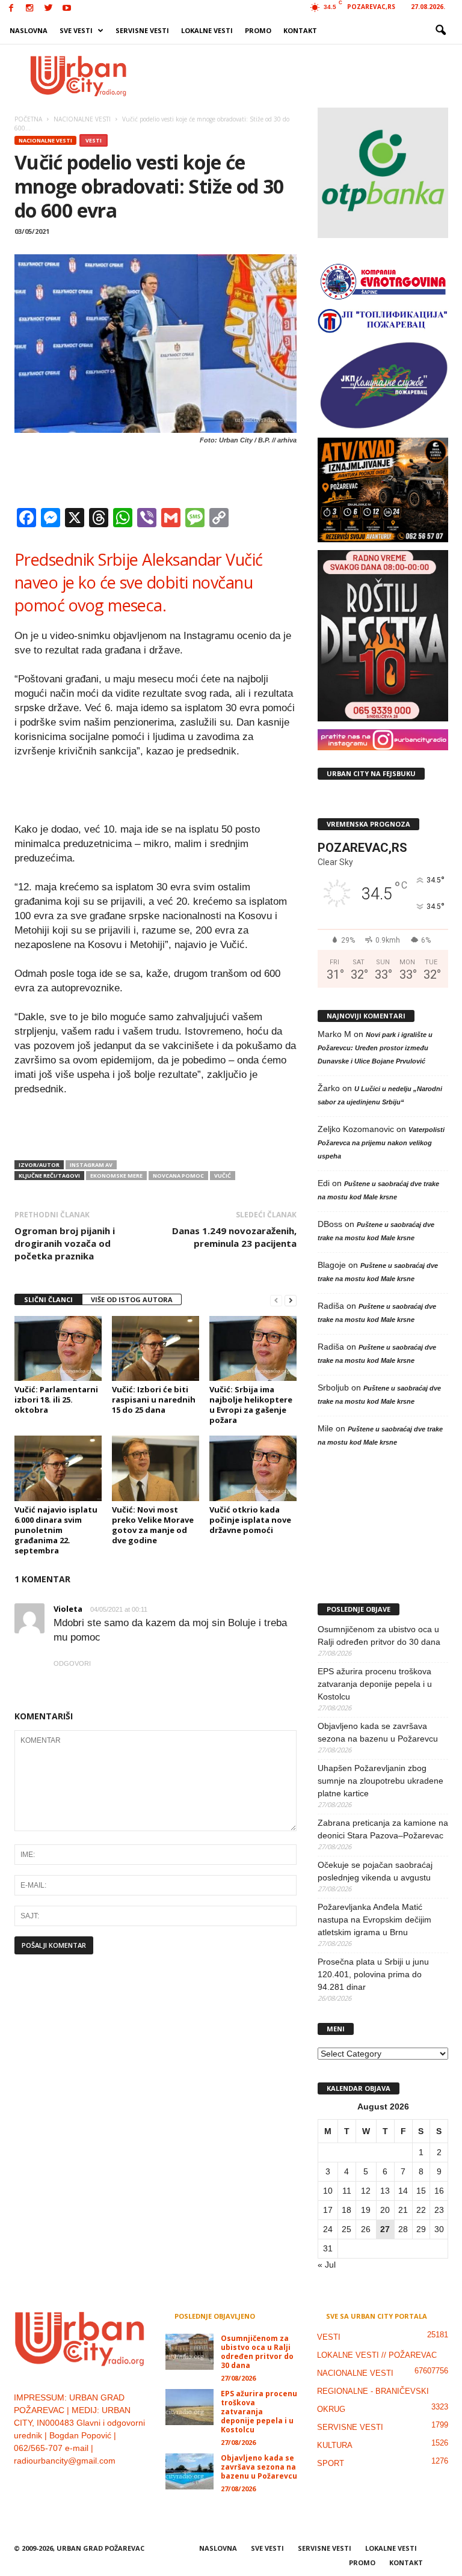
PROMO (258, 30)
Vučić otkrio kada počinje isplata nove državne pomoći (250, 1520)
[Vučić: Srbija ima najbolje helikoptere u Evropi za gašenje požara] (253, 1348)
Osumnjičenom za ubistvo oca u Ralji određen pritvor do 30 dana (379, 1635)
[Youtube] (67, 9)
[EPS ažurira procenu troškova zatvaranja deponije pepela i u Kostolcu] (189, 2407)
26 (366, 2229)
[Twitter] (48, 9)
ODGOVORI (72, 1663)
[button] (440, 31)
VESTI (94, 140)
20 (385, 2210)
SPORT (331, 2463)
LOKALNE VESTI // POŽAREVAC (377, 2355)
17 (328, 2210)
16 (439, 2191)
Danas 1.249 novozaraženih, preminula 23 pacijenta (234, 1237)
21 (403, 2210)
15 (421, 2191)
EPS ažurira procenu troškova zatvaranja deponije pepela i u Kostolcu (375, 1684)
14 (403, 2191)
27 (385, 2229)
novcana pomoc (178, 1176)
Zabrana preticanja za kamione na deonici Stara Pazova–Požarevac (383, 1829)
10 (328, 2191)
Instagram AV (91, 1165)
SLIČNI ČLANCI (48, 1299)
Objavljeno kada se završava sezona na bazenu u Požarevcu (378, 1732)
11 (347, 2191)
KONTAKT (300, 30)
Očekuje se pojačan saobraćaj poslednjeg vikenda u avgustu (375, 1871)
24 (328, 2229)
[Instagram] (29, 9)
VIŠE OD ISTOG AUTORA (132, 1299)
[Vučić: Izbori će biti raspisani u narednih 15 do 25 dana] (156, 1348)
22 (421, 2210)
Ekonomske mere (116, 1176)
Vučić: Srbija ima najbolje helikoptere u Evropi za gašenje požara (251, 1405)
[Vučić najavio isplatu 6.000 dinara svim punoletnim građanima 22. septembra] (58, 1468)
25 (346, 2229)
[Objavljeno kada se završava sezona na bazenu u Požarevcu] (189, 2471)
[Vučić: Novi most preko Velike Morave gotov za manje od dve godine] (156, 1468)
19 (366, 2210)
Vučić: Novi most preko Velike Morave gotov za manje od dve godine (153, 1525)
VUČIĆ (223, 1176)
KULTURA (335, 2445)
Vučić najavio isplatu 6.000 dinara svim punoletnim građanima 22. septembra (56, 1530)
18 (346, 2210)
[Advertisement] (306, 76)
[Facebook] (11, 9)
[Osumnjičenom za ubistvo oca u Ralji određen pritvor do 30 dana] (189, 2352)
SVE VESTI (76, 30)
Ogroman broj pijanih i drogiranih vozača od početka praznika (65, 1243)
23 (439, 2210)
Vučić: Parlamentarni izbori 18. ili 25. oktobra (56, 1400)
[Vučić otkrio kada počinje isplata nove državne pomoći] (253, 1468)
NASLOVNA (29, 30)
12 (366, 2191)
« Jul (327, 2265)
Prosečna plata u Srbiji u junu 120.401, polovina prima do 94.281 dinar (373, 1974)
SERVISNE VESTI (142, 30)
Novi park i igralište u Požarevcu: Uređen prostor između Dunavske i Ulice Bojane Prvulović (375, 1048)
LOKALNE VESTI (207, 30)
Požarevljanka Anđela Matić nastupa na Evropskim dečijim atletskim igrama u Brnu (374, 1920)
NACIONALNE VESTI (45, 140)
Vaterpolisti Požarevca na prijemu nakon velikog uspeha (381, 1143)
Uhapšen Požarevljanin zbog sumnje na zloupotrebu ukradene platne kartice (380, 1781)
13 (385, 2191)
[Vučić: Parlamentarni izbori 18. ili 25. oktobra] (58, 1348)
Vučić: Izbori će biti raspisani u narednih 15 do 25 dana (154, 1400)
